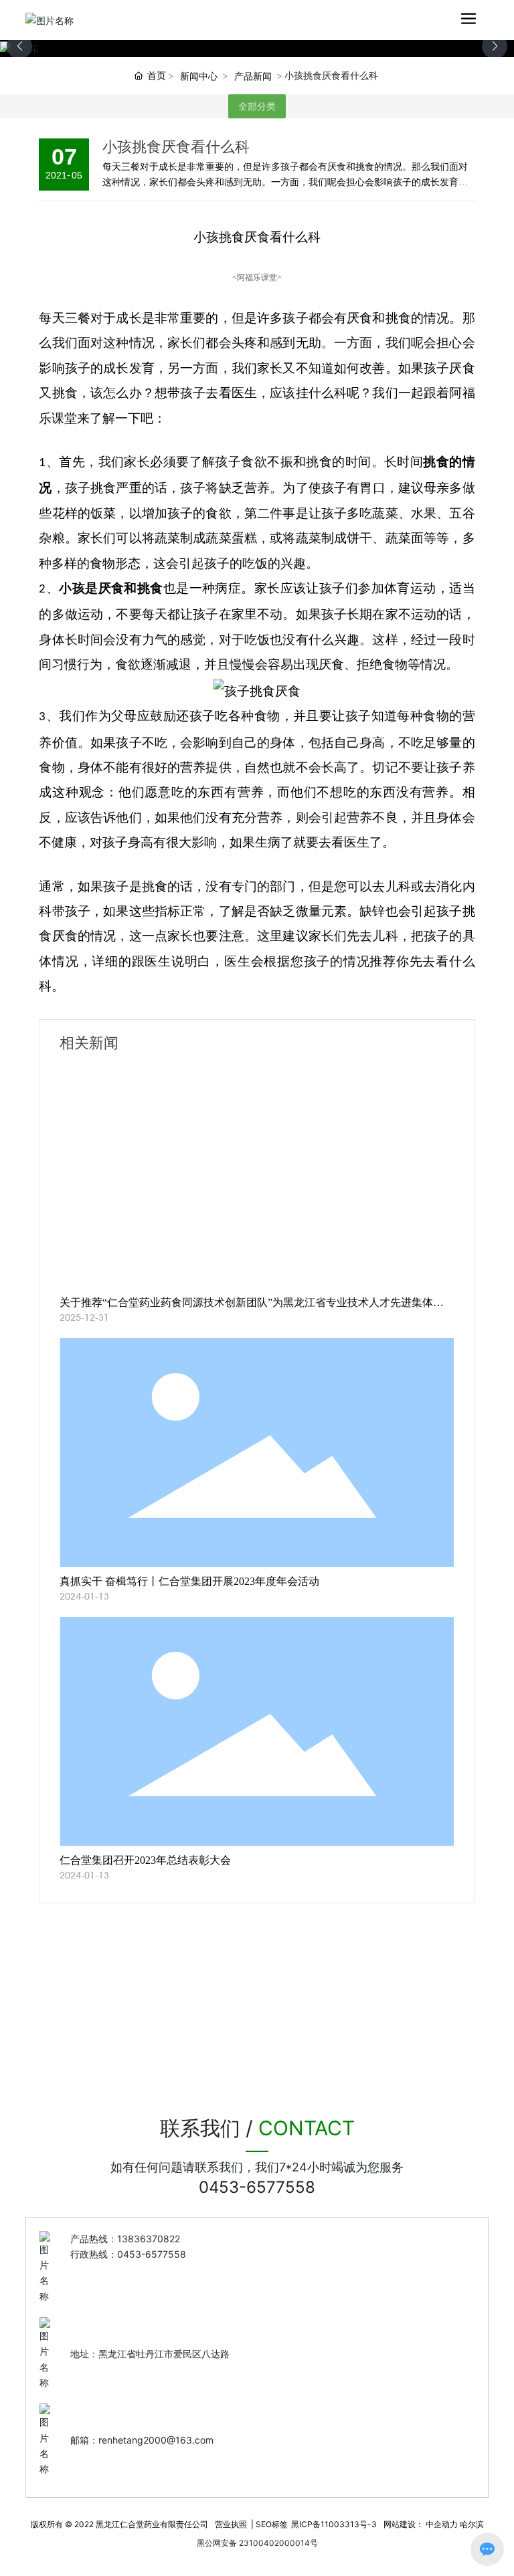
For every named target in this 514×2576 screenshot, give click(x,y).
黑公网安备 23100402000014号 (257, 2543)
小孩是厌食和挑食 (111, 588)
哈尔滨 (472, 2524)
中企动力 (442, 2524)
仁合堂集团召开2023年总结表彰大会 (145, 1860)
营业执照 (231, 2524)
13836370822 (149, 2239)
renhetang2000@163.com (156, 2440)
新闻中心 (199, 76)
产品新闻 (253, 76)
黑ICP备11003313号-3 (334, 2524)
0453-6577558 (257, 2187)
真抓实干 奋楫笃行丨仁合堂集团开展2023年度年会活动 (189, 1581)
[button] (495, 46)
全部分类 (257, 106)
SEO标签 (272, 2524)
